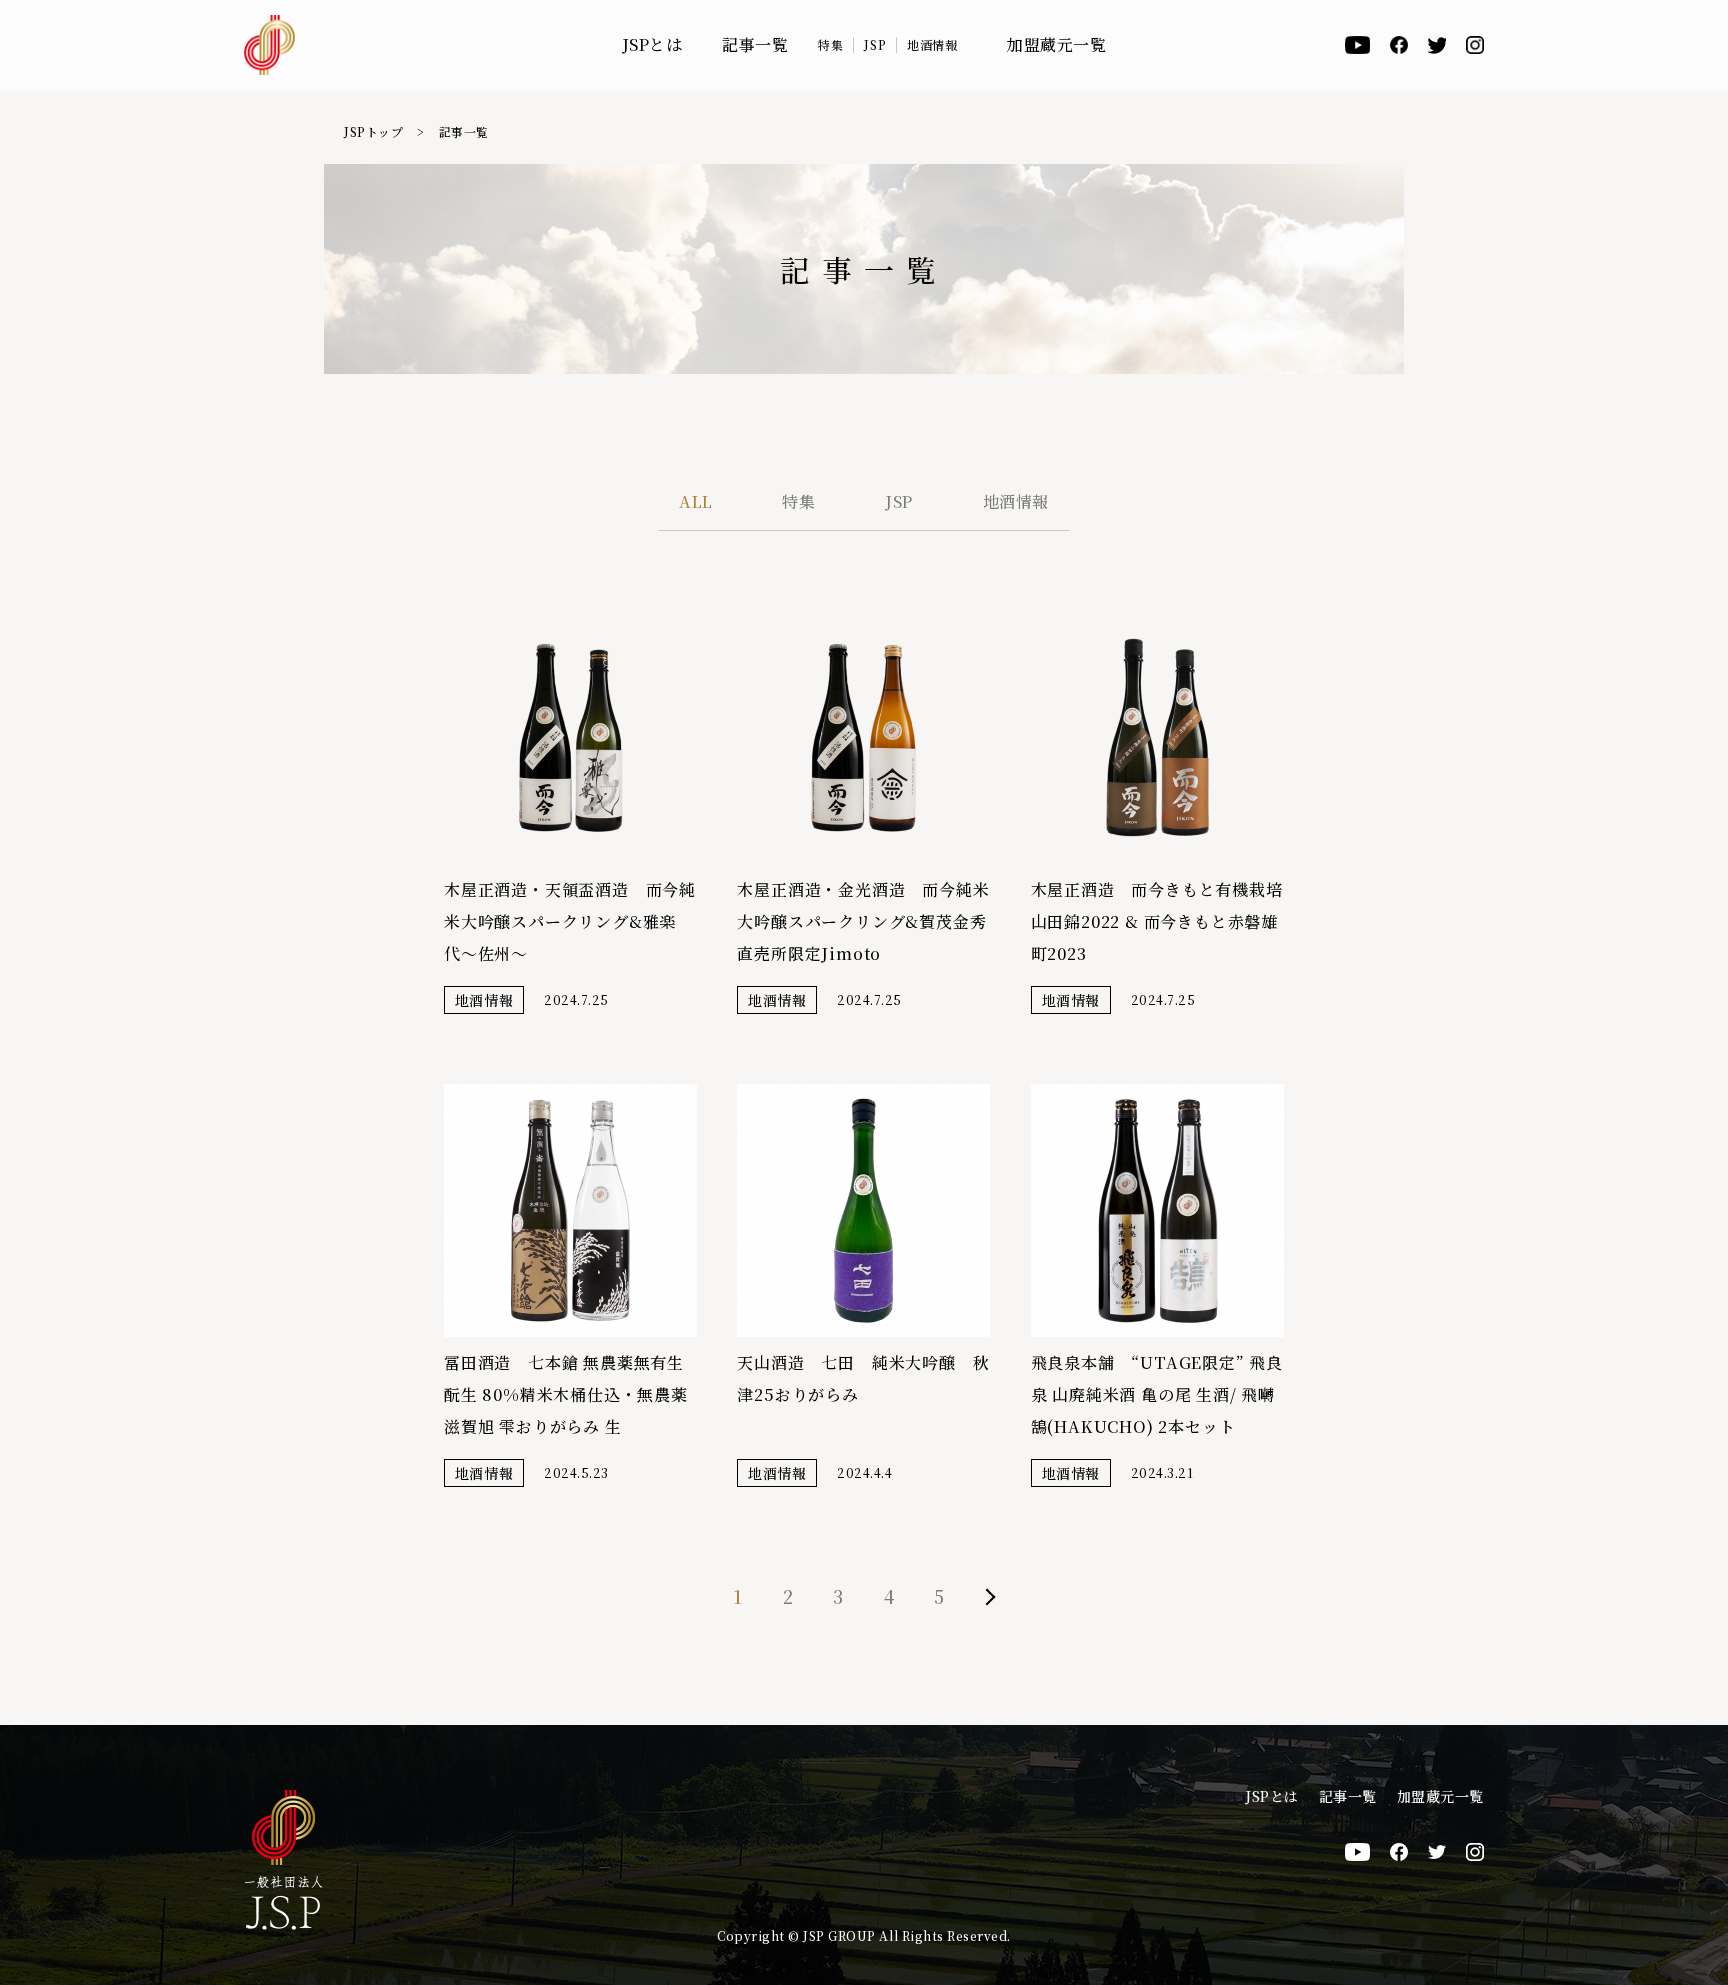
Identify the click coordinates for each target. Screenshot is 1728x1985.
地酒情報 (932, 45)
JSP (875, 45)
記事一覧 (755, 45)
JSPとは (652, 45)
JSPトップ (373, 131)
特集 (830, 45)
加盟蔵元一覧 (1056, 45)
